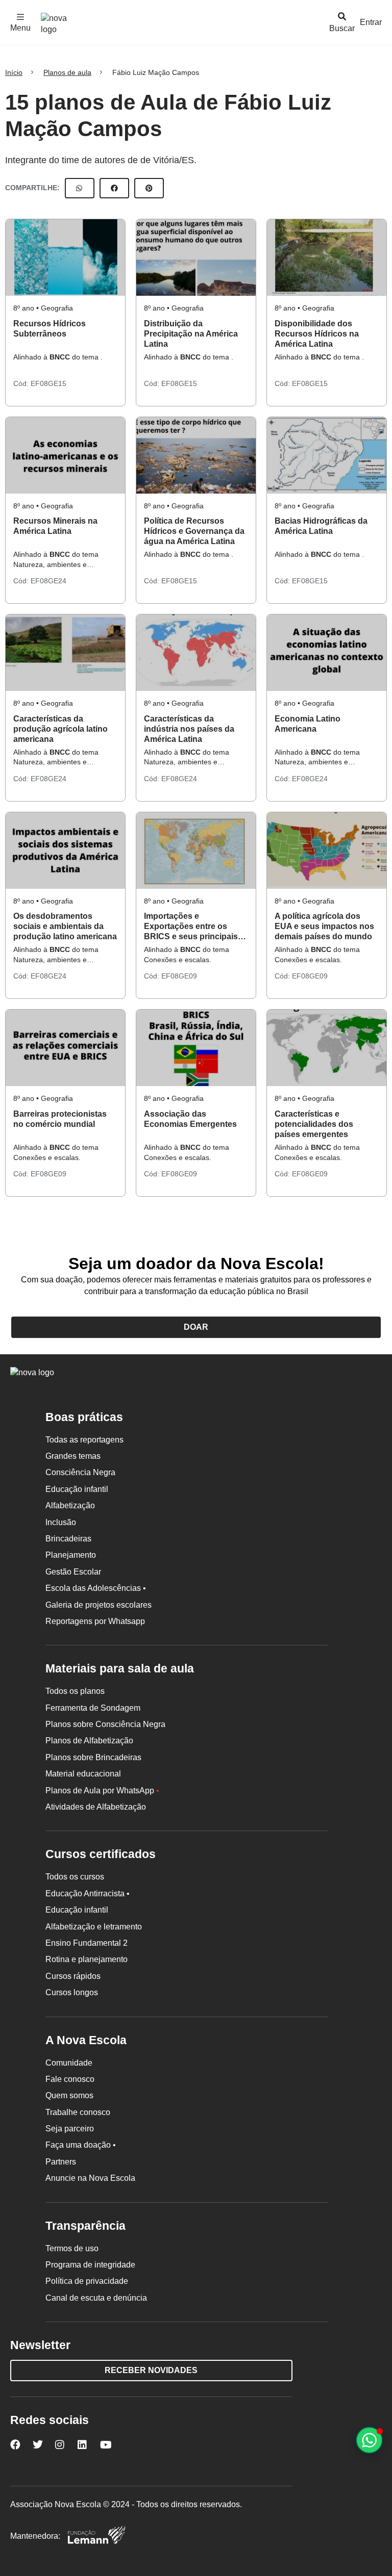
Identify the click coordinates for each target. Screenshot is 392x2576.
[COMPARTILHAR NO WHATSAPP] (80, 188)
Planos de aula (67, 72)
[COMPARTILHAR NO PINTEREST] (149, 188)
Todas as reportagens (84, 1440)
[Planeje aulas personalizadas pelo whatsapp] (369, 2440)
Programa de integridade (90, 2265)
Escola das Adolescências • (96, 1588)
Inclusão (61, 1522)
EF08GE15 (48, 383)
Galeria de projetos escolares (99, 1605)
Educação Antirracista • (88, 1894)
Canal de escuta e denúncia (96, 2298)
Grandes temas (73, 1456)
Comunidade (69, 2063)
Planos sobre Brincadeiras (93, 1757)
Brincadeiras (68, 1539)
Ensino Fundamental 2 (87, 1943)
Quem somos (69, 2095)
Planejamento (71, 1555)
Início (14, 72)
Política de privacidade (87, 2281)
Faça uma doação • (81, 2145)
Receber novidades (151, 2370)
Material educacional (83, 1774)
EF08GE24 (48, 581)
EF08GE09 (179, 976)
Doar (196, 1327)
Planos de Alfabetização (89, 1741)
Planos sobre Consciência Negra (105, 1724)
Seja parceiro (70, 2129)
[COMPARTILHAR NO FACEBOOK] (114, 188)
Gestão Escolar (73, 1572)
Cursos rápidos (73, 1976)
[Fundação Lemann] (96, 2536)
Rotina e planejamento (87, 1959)
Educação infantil (77, 1489)
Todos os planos (75, 1691)
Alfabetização (70, 1505)
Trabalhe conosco (78, 2112)
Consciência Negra (80, 1472)
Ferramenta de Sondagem (93, 1708)
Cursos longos (72, 1992)
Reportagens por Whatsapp (95, 1621)
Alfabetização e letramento (94, 1927)
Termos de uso (72, 2248)
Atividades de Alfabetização (96, 1807)
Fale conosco (70, 2079)
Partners (61, 2162)
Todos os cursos (75, 1877)
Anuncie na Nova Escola (90, 2178)
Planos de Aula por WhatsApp (102, 1791)
